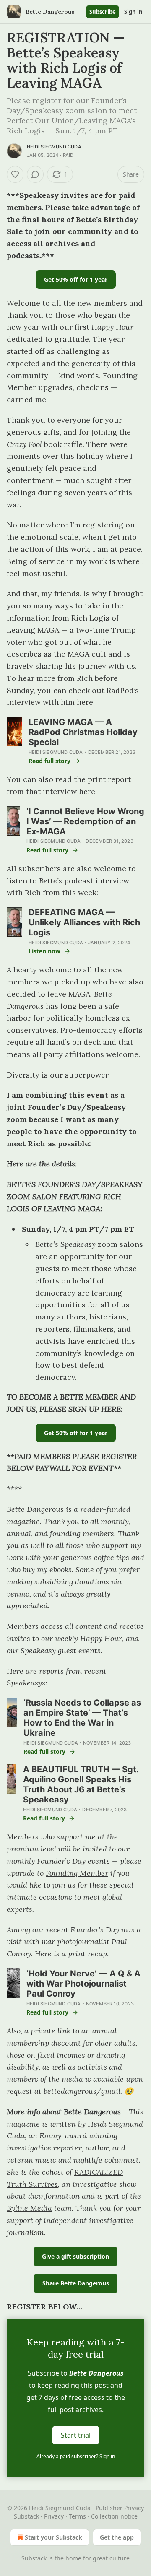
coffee (104, 1557)
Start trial (76, 2435)
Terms (77, 2516)
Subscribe (103, 12)
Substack (34, 2558)
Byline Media (29, 2208)
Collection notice (114, 2516)
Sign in (133, 12)
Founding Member (77, 1873)
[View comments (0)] (35, 174)
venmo (18, 1594)
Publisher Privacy (120, 2508)
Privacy (54, 2516)
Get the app (117, 2537)
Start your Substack (53, 2537)
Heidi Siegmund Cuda (54, 147)
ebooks (61, 1570)
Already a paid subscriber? (76, 2456)
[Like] (15, 174)
